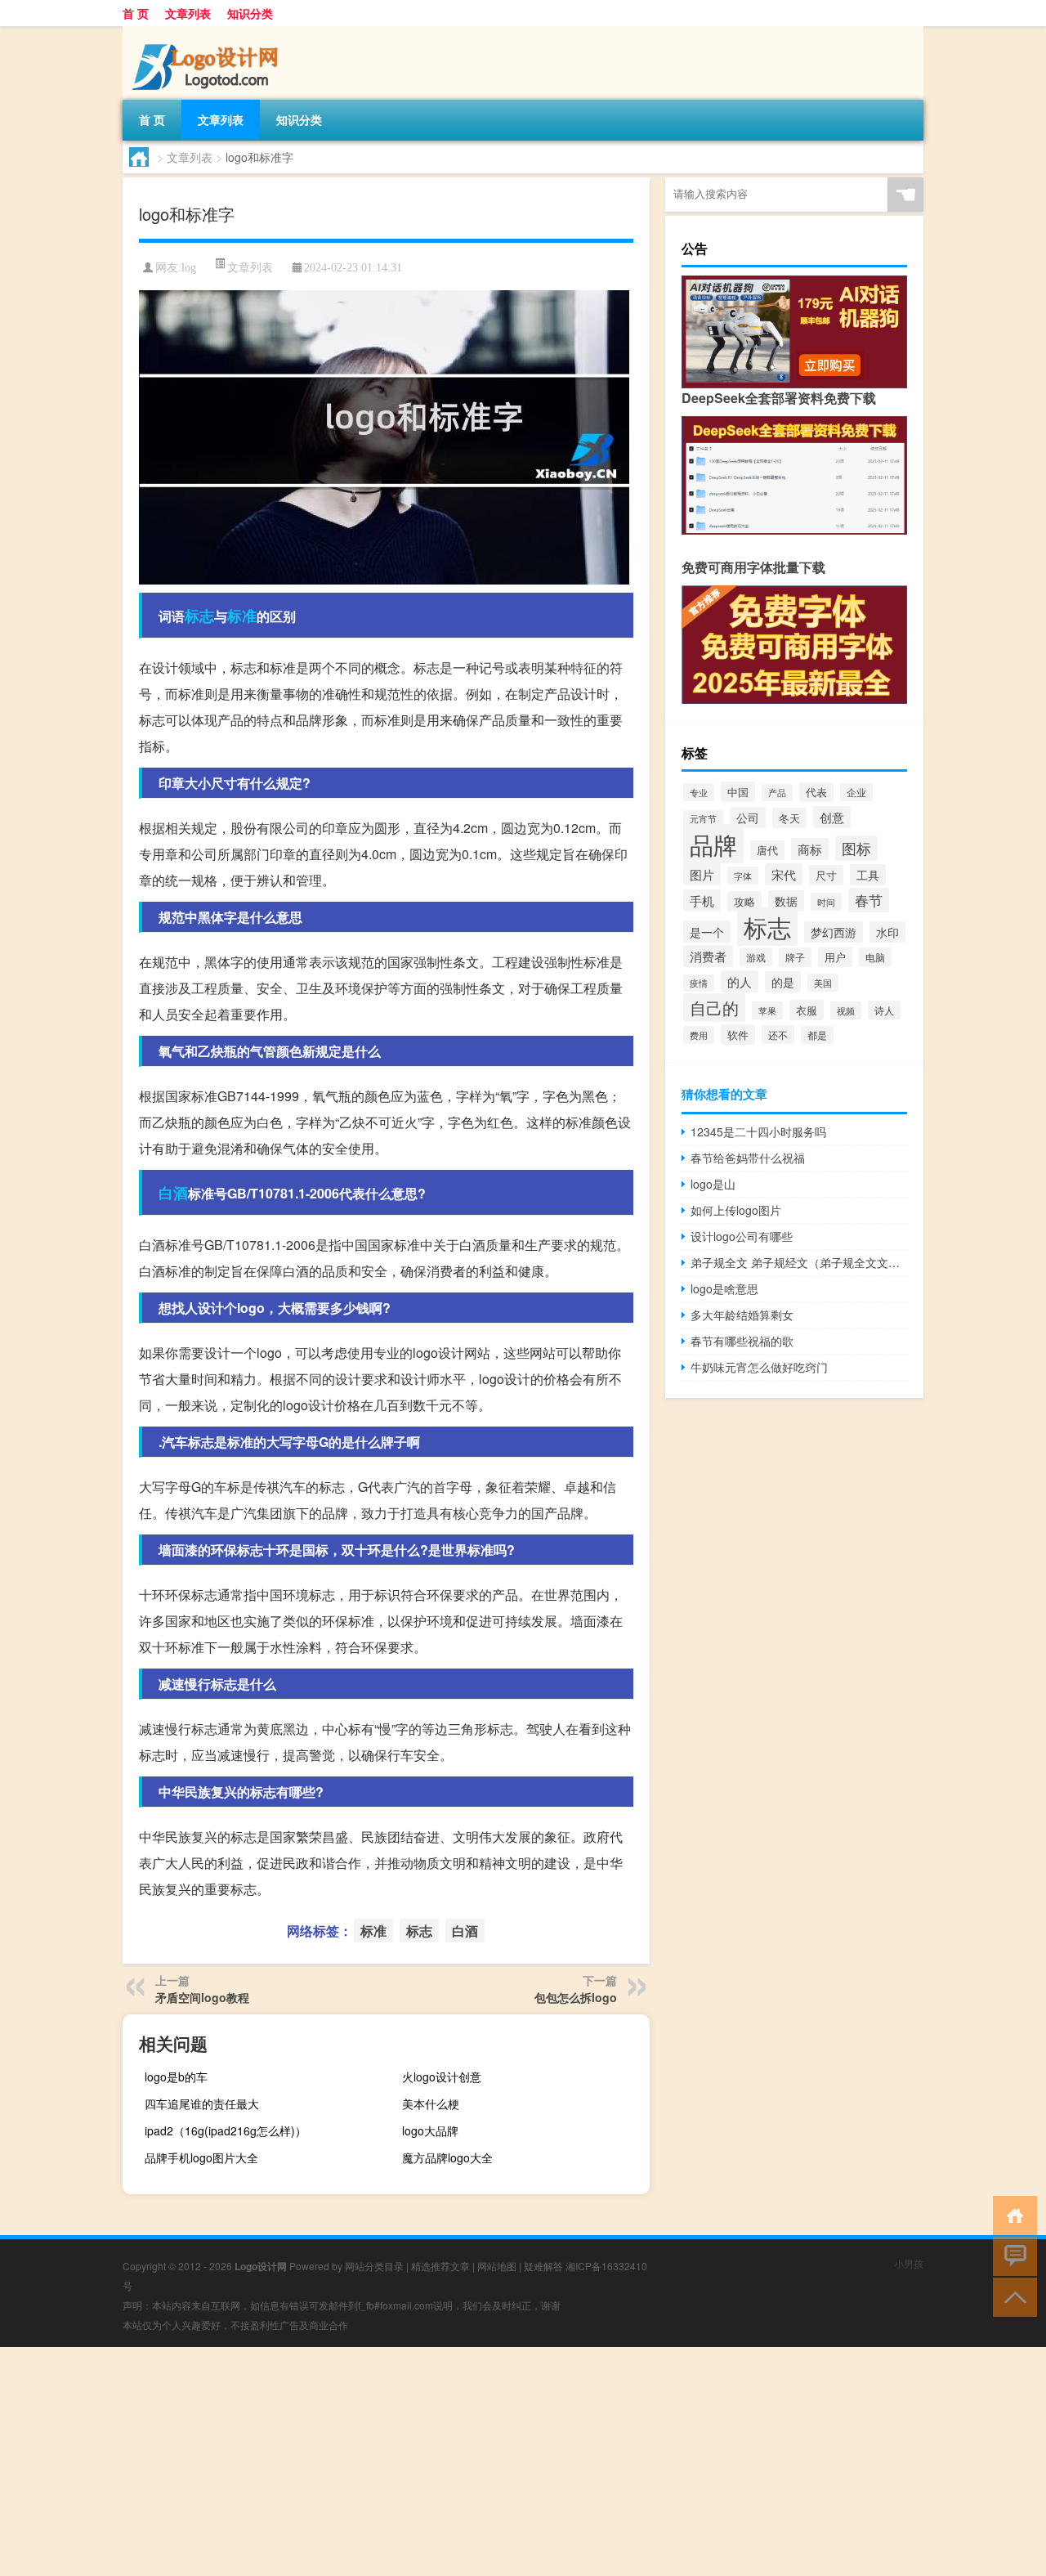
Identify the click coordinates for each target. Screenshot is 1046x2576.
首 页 (136, 13)
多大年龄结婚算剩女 (742, 1315)
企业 (856, 792)
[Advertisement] (490, 2462)
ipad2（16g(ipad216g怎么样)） (226, 2130)
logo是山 (713, 1184)
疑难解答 (543, 2266)
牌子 (795, 957)
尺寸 (826, 875)
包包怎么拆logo (576, 1997)
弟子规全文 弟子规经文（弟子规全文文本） (799, 1262)
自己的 (714, 1008)
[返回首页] (1011, 2214)
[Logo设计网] (208, 32)
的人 (740, 981)
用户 (835, 957)
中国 (738, 792)
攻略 (744, 901)
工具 (868, 875)
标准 (242, 616)
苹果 (767, 1010)
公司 (748, 818)
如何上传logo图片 (736, 1210)
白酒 (173, 1193)
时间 (826, 902)
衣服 (807, 1010)
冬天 (789, 818)
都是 (817, 1035)
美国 (823, 983)
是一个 (707, 932)
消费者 (708, 956)
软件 (738, 1035)
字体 (743, 876)
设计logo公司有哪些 (742, 1236)
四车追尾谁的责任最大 (202, 2103)
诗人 (884, 1010)
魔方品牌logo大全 (447, 2157)
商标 (810, 849)
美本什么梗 (431, 2103)
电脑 (875, 957)
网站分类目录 (374, 2266)
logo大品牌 (430, 2130)
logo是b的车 (176, 2076)
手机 (702, 900)
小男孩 (909, 2263)
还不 (778, 1035)
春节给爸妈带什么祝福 (748, 1158)
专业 (699, 792)
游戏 (756, 957)
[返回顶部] (1011, 2296)
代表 (816, 792)
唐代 (767, 850)
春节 (869, 900)
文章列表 (188, 13)
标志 (199, 616)
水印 (887, 932)
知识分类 (250, 13)
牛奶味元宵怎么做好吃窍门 (759, 1367)
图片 (702, 874)
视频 (846, 1010)
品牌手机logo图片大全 (201, 2157)
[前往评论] (1011, 2255)
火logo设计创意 (442, 2076)
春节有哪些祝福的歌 (742, 1341)
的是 (783, 982)
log (189, 268)
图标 (856, 848)
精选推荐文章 (440, 2266)
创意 (832, 817)
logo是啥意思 (724, 1288)
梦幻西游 (834, 932)
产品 (777, 793)
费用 (699, 1035)
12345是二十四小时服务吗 (758, 1131)
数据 (786, 901)
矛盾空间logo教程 (202, 1997)
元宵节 (703, 819)
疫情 (699, 983)
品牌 (713, 844)
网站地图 (497, 2266)
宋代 (784, 874)
